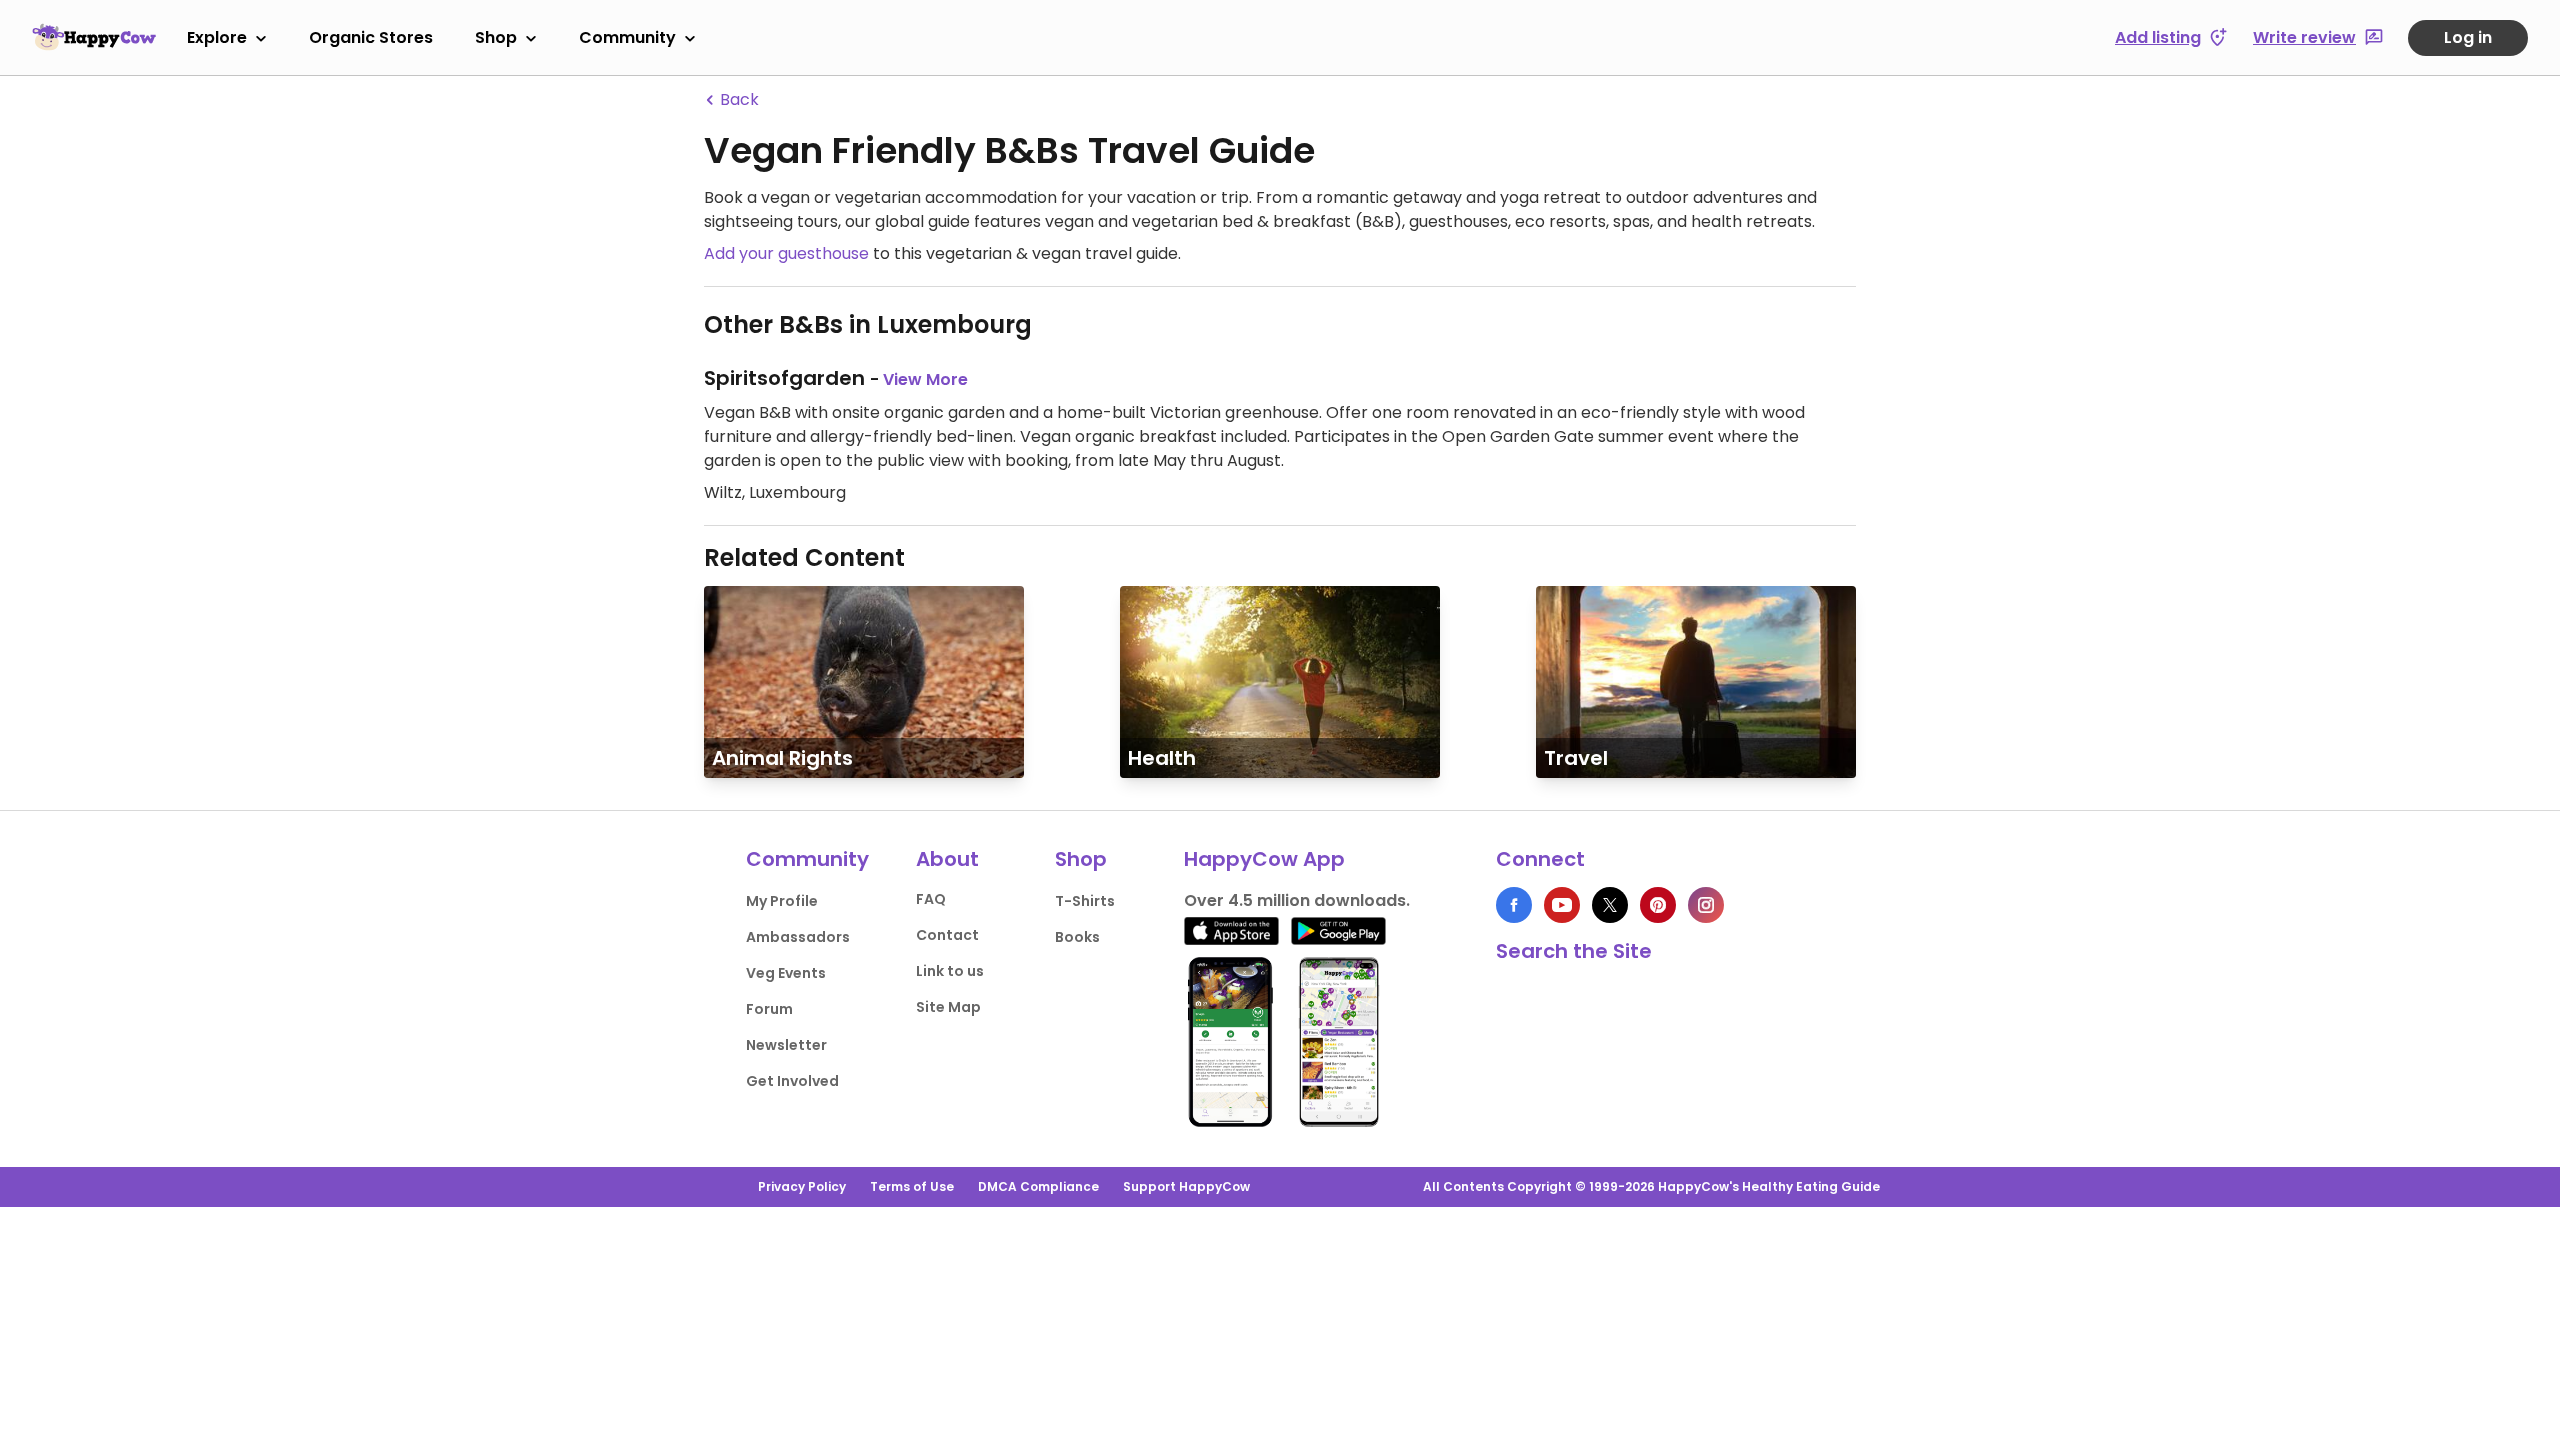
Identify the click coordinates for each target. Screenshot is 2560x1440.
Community (627, 37)
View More (925, 379)
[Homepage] (94, 37)
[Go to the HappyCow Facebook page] (1514, 905)
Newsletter (786, 1045)
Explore (217, 37)
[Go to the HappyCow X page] (1610, 905)
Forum (769, 1009)
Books (1077, 937)
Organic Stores (371, 37)
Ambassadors (798, 937)
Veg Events (786, 973)
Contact (947, 935)
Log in (2468, 37)
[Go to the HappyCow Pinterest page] (1658, 905)
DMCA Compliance (1038, 1186)
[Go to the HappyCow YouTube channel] (1562, 905)
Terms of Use (912, 1186)
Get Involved (792, 1081)
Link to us (950, 971)
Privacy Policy (802, 1186)
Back (737, 99)
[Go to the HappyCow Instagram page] (1706, 905)
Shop (496, 37)
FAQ (931, 899)
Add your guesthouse (786, 253)
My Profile (782, 901)
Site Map (948, 1007)
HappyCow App (1264, 859)
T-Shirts (1085, 901)
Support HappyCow (1186, 1186)
